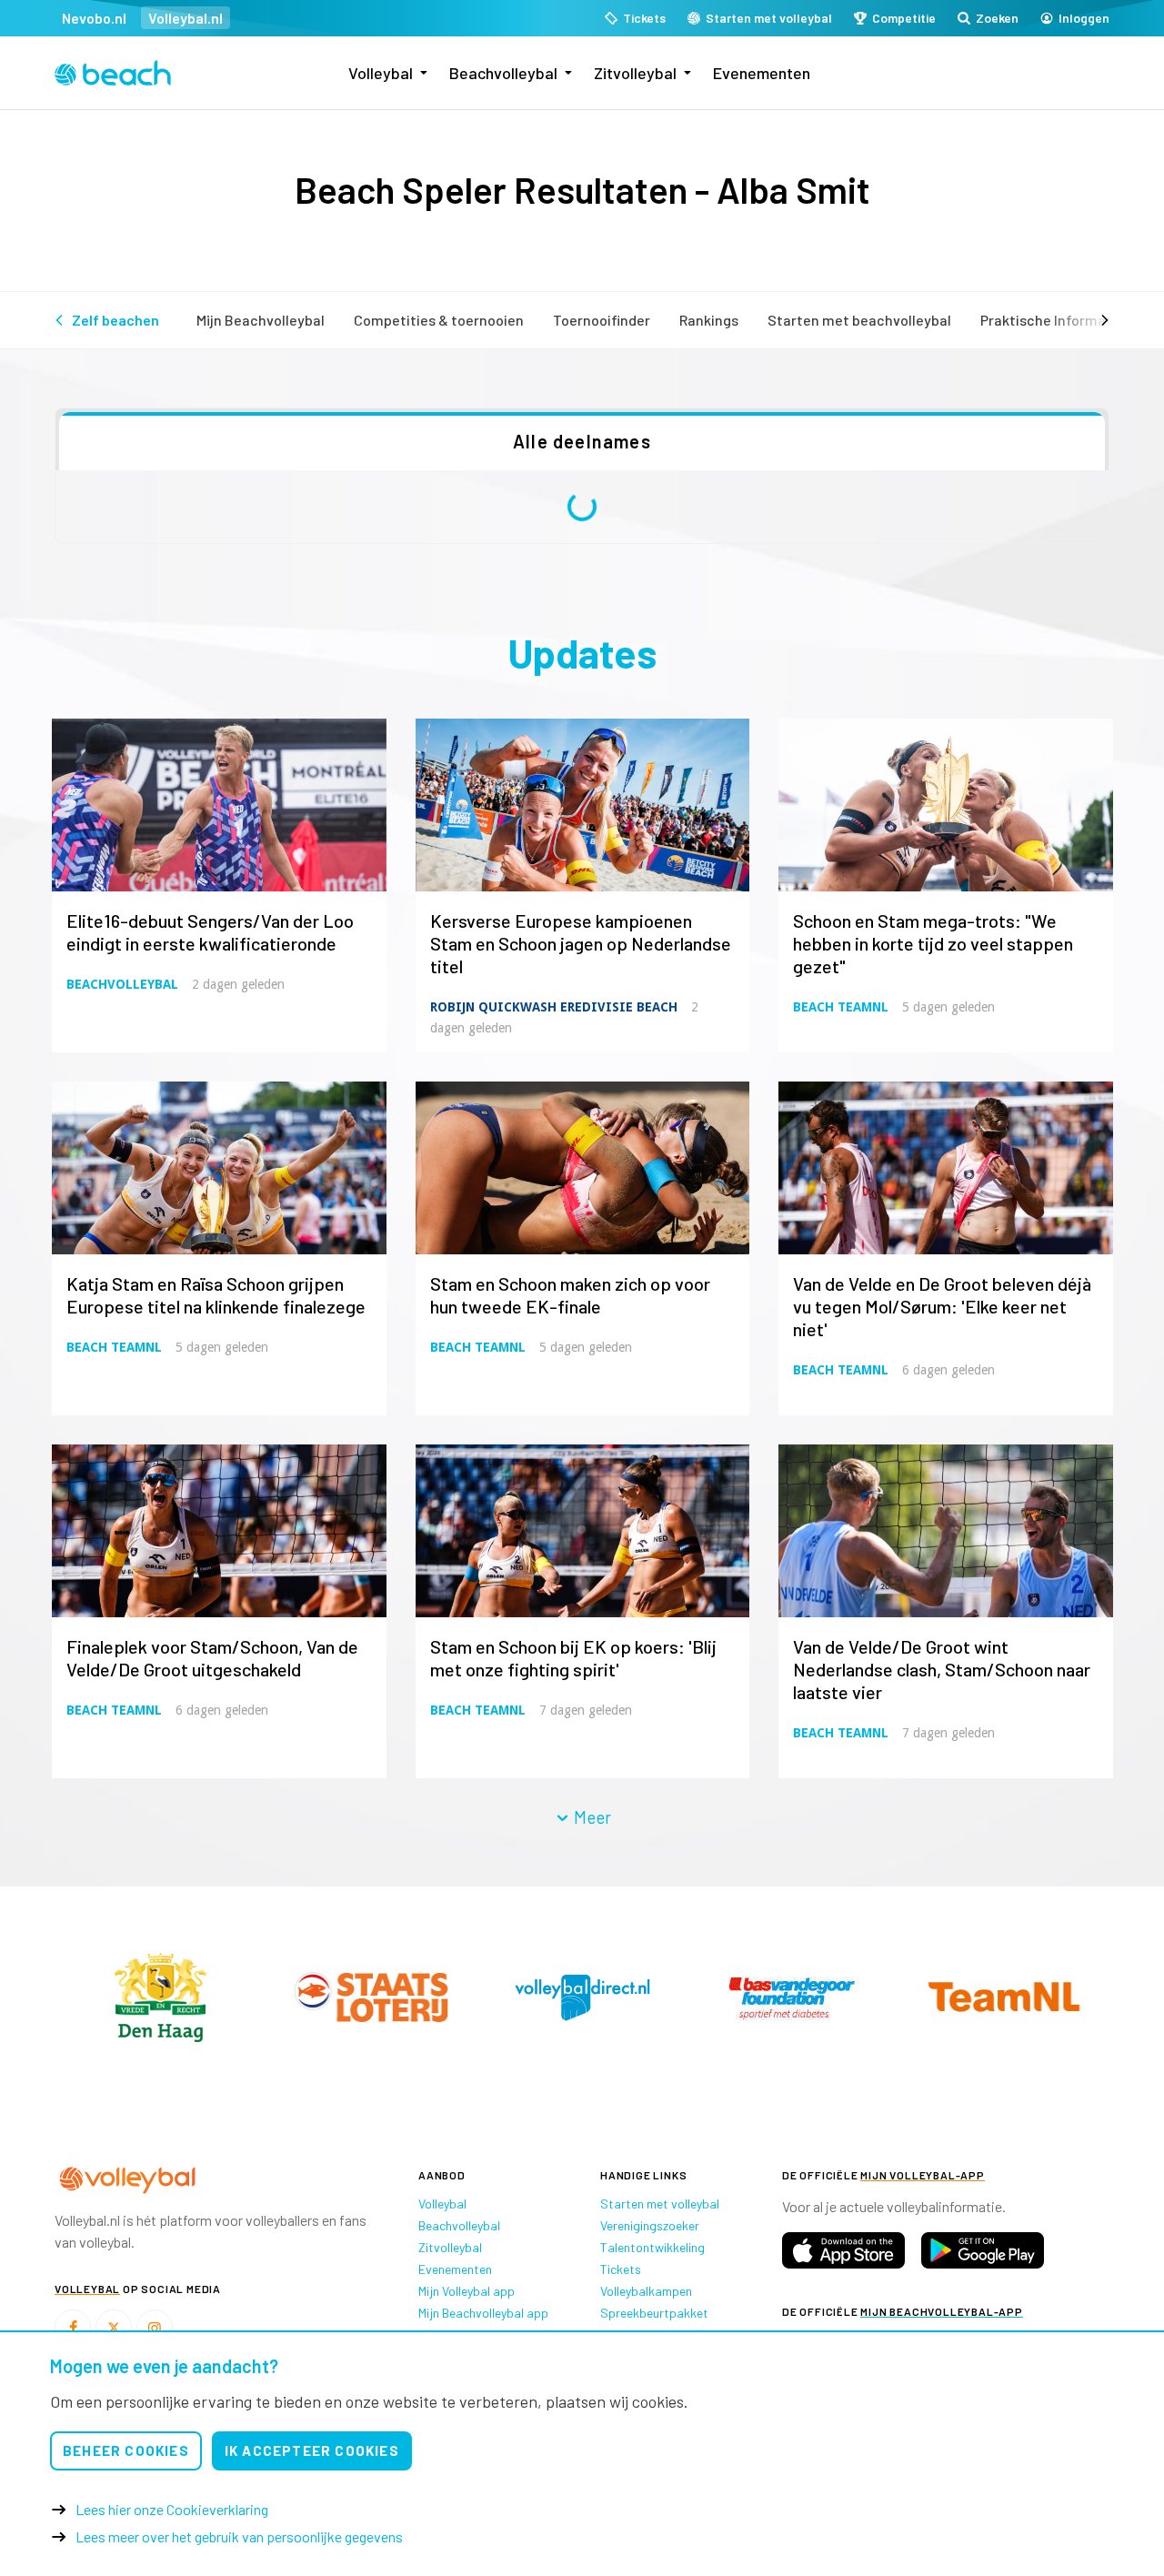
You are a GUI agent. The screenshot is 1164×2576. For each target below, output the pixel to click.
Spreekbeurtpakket (654, 2313)
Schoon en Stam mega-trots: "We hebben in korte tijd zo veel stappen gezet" (933, 943)
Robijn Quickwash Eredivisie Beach (554, 1007)
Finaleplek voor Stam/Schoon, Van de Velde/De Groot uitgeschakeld (212, 1658)
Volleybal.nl (186, 18)
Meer (591, 1817)
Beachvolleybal (503, 73)
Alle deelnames (582, 441)
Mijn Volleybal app (467, 2291)
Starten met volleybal (660, 2204)
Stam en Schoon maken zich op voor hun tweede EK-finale (570, 1295)
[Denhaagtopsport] (160, 1997)
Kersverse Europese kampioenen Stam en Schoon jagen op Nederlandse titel (581, 943)
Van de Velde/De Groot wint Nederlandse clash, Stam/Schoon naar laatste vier (942, 1669)
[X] (114, 2328)
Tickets (621, 2269)
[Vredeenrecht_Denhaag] (371, 1997)
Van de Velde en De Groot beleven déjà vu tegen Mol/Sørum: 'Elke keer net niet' (942, 1306)
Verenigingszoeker (650, 2225)
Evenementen (762, 73)
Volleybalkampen (646, 2291)
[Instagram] (155, 2328)
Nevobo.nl (94, 18)
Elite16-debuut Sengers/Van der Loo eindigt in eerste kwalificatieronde (210, 932)
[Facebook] (73, 2328)
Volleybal (381, 73)
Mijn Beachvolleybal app (483, 2313)
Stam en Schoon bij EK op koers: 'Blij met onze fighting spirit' (573, 1658)
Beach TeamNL (841, 1007)
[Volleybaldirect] (793, 1997)
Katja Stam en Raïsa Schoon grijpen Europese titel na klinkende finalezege (216, 1295)
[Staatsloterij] (582, 1997)
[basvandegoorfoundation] (1004, 1997)
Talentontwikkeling (652, 2247)
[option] (160, 1997)
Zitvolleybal (635, 73)
